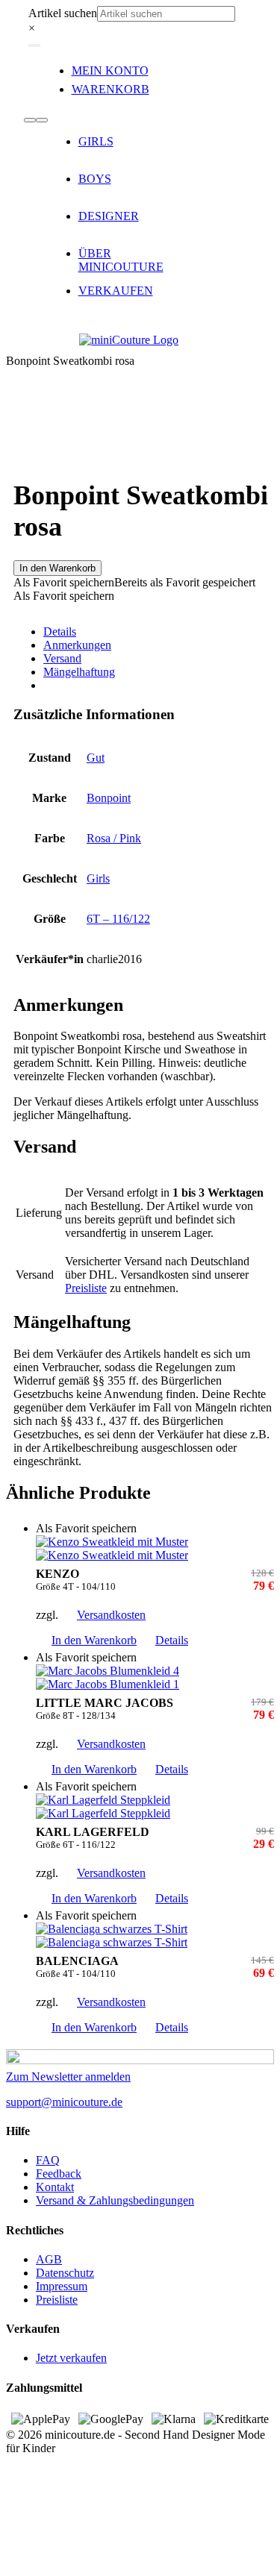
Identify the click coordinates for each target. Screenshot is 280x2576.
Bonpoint (109, 798)
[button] (134, 582)
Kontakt (55, 2187)
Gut (96, 758)
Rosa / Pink (114, 838)
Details (172, 1640)
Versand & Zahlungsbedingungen (115, 2200)
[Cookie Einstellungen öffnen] (118, 2563)
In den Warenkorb (57, 568)
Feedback (59, 2174)
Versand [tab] (62, 658)
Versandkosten (111, 1615)
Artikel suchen (63, 13)
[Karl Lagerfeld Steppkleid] (155, 1807)
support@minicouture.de (64, 2102)
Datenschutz (65, 2273)
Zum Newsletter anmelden (68, 2077)
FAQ (48, 2160)
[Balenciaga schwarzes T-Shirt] (155, 1936)
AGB (49, 2259)
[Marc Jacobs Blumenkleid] (155, 1678)
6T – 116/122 (118, 919)
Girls (98, 878)
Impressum (62, 2286)
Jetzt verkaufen (71, 2358)
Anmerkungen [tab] (77, 645)
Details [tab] (60, 632)
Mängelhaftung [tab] (79, 672)
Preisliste (86, 1288)
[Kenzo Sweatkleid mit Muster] (155, 1549)
